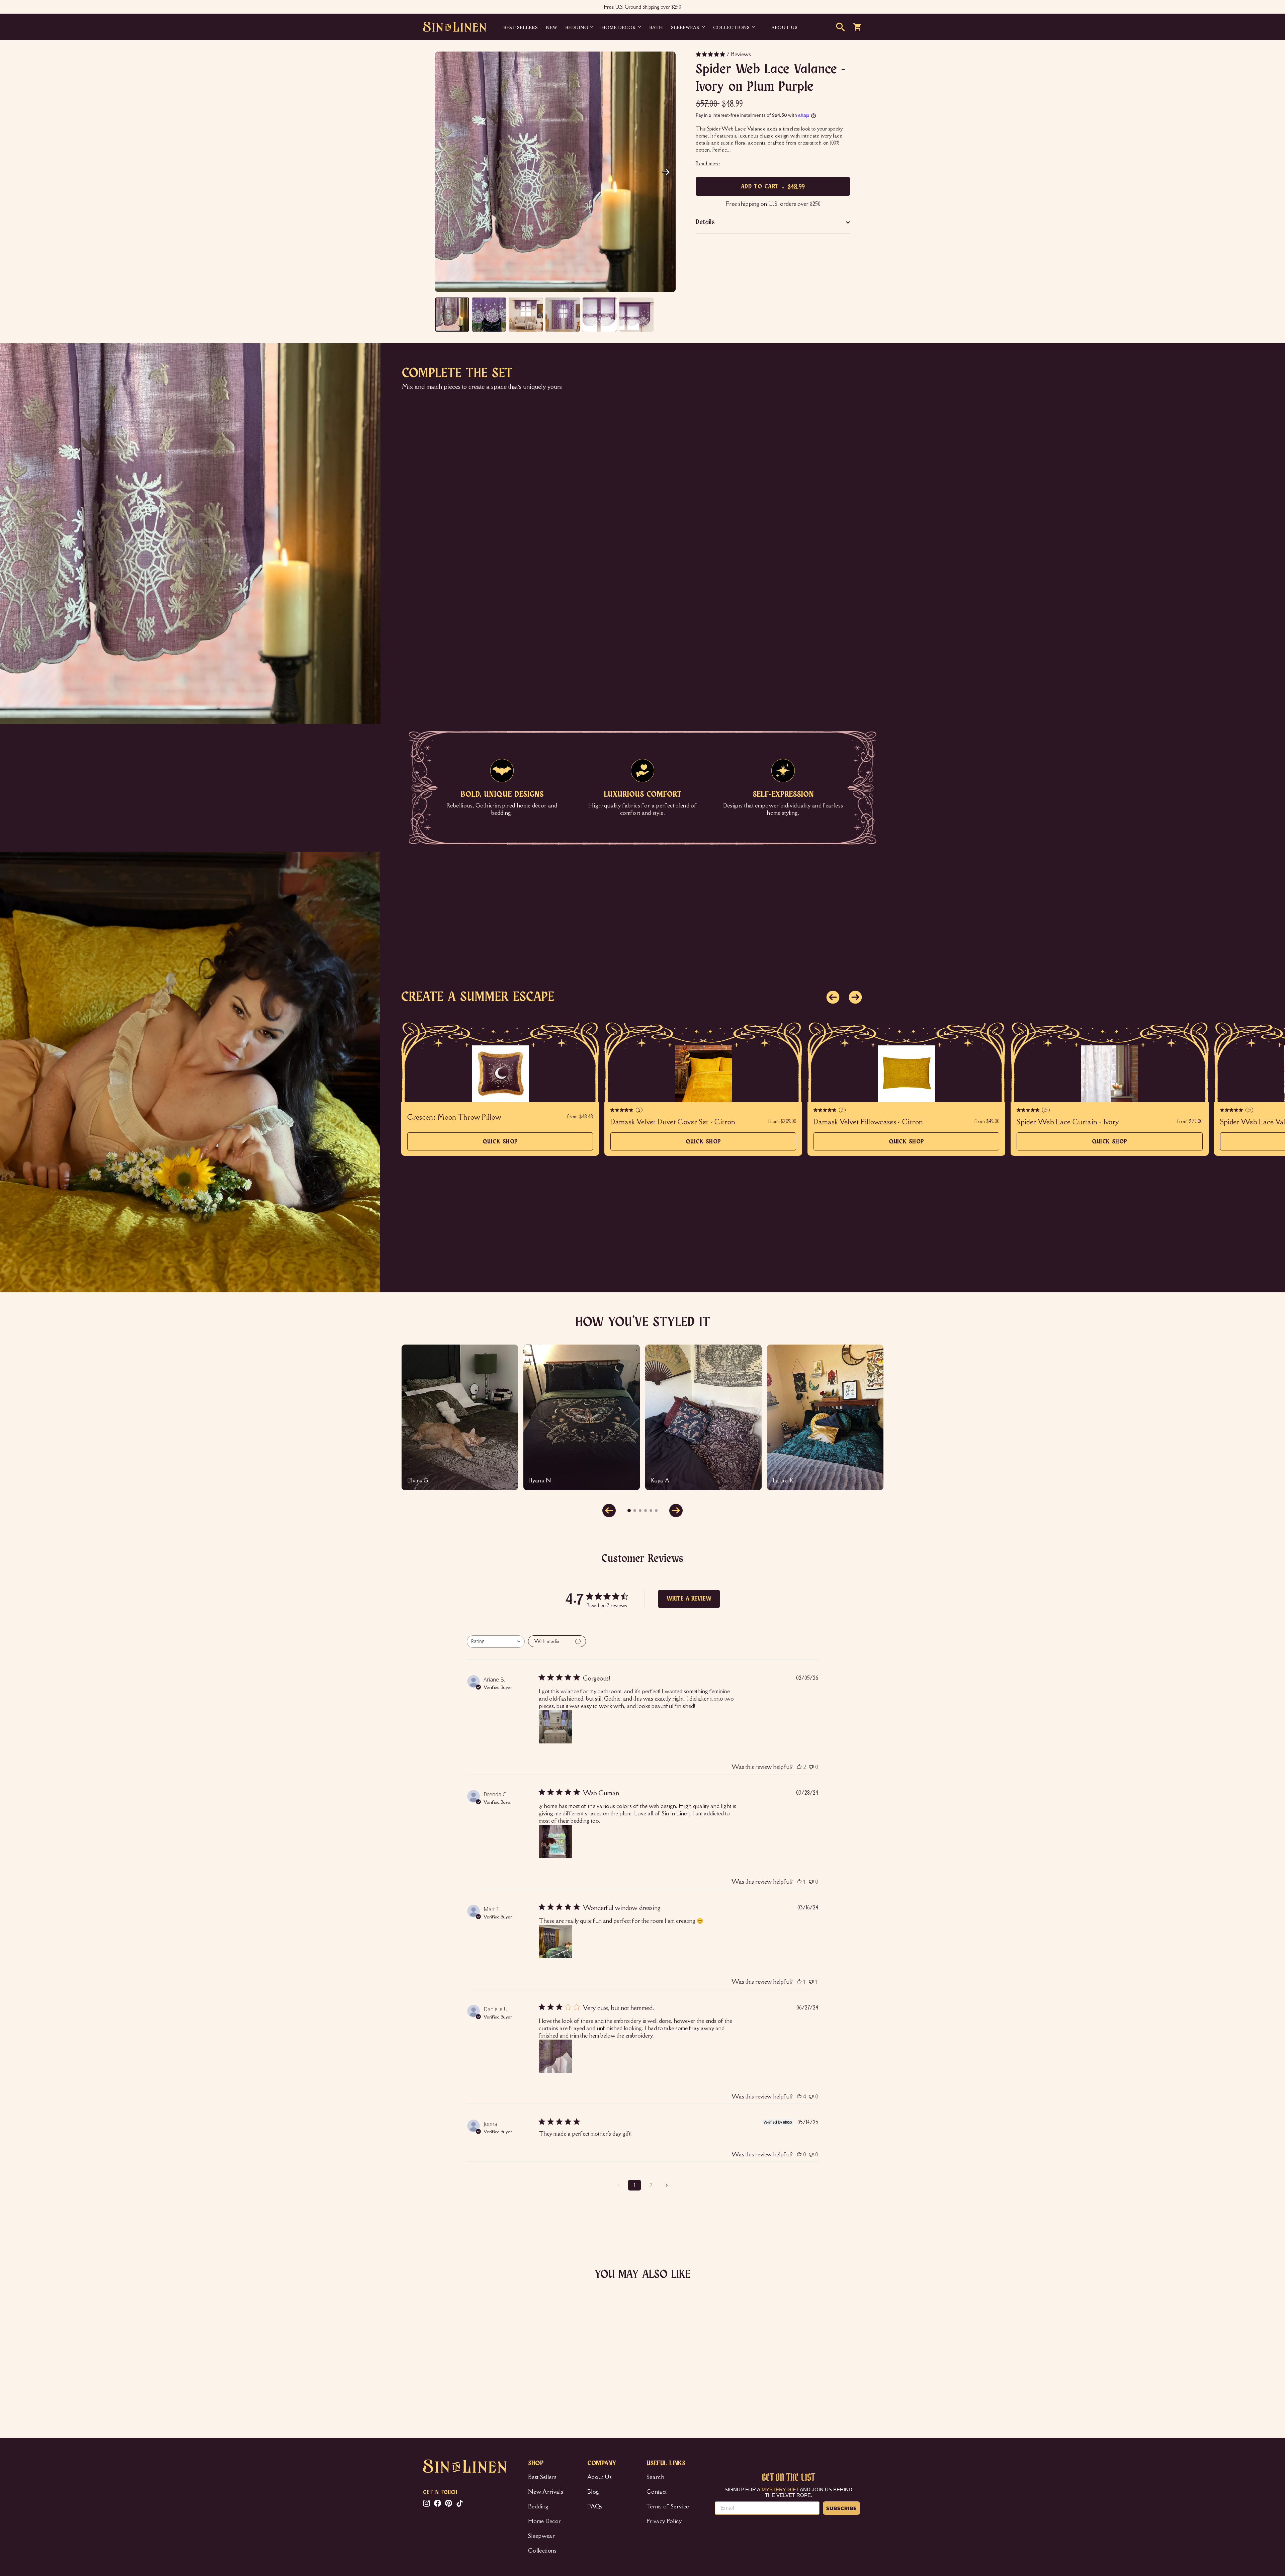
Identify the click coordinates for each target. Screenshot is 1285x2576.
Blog (593, 2492)
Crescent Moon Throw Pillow (454, 1117)
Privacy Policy (664, 2521)
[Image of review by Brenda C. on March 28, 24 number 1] (555, 1841)
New (551, 27)
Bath (656, 27)
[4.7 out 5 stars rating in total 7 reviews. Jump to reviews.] (433, 2380)
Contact (657, 2492)
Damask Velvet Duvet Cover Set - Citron (673, 1122)
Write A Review (689, 1599)
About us (784, 27)
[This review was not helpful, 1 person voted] (811, 1982)
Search (655, 2477)
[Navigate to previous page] (618, 2185)
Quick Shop (500, 1145)
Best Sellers (521, 27)
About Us (600, 2477)
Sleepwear (685, 27)
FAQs (595, 2506)
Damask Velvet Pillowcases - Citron (868, 1122)
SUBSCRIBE (841, 2508)
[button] (666, 172)
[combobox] (496, 1642)
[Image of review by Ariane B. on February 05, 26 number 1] (555, 1727)
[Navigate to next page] (667, 2185)
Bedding (577, 27)
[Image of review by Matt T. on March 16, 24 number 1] (555, 1942)
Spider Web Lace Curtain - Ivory (1068, 1122)
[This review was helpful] (799, 1767)
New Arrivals (546, 2492)
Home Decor (619, 27)
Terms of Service (668, 2506)
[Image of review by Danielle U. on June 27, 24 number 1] (555, 2056)
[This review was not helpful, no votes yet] (811, 1767)
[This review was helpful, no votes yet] (799, 2154)
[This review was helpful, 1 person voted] (799, 1882)
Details (705, 222)
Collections (731, 27)
